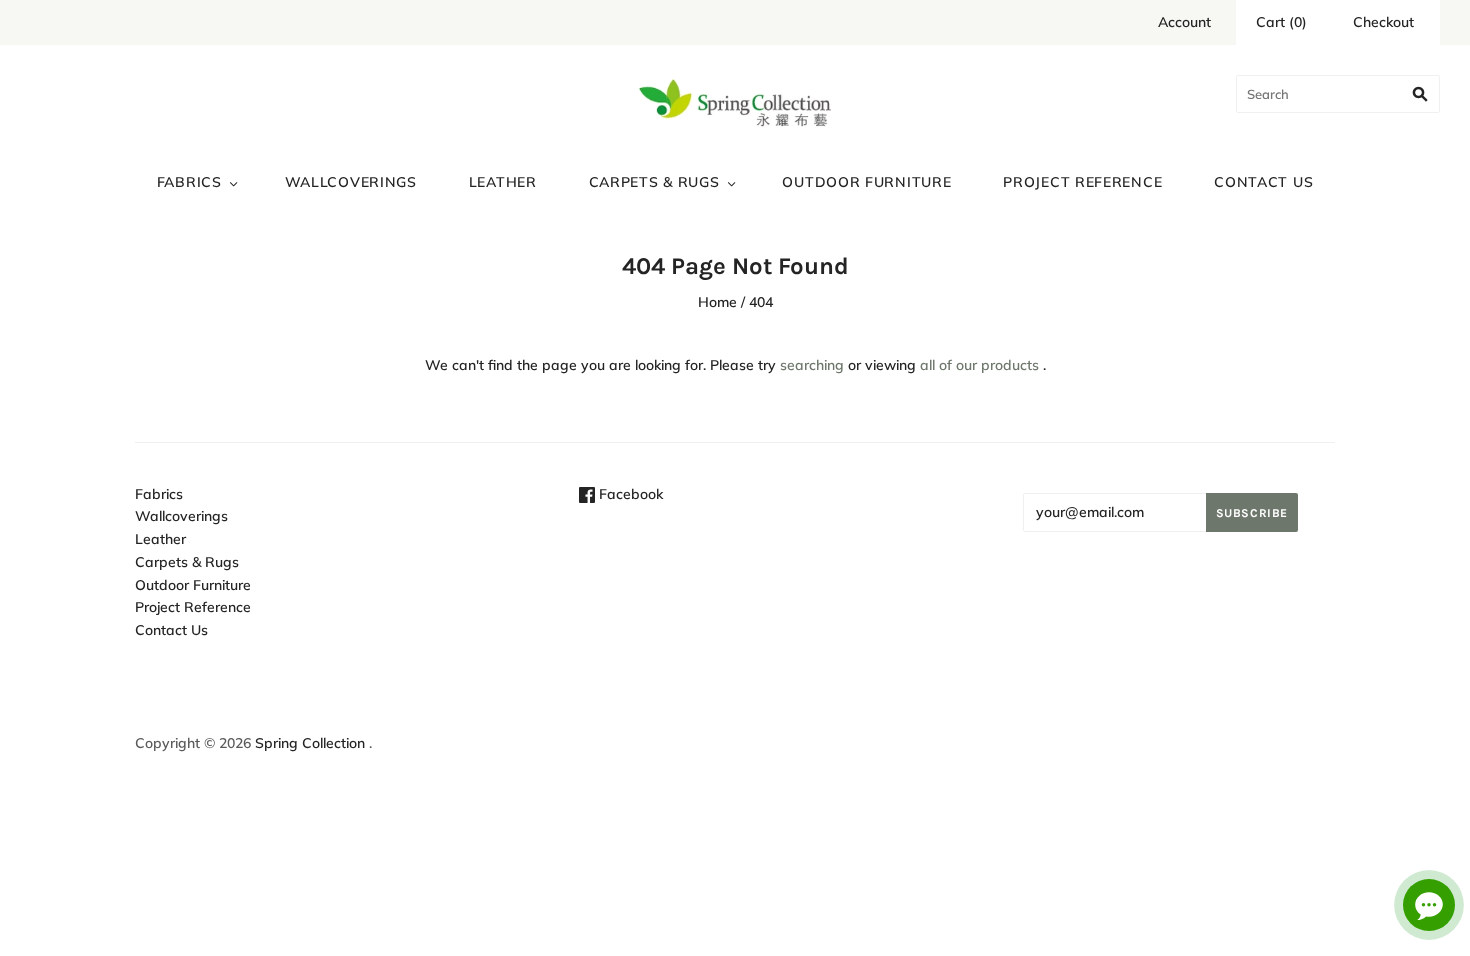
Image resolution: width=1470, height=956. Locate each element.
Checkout (1383, 22)
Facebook (629, 494)
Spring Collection (310, 743)
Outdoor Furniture (866, 182)
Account (1184, 22)
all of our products (979, 365)
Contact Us (1263, 182)
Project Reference (1082, 182)
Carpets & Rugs (654, 182)
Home (717, 302)
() (1281, 22)
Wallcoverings (351, 182)
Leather (503, 182)
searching (812, 365)
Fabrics (189, 182)
